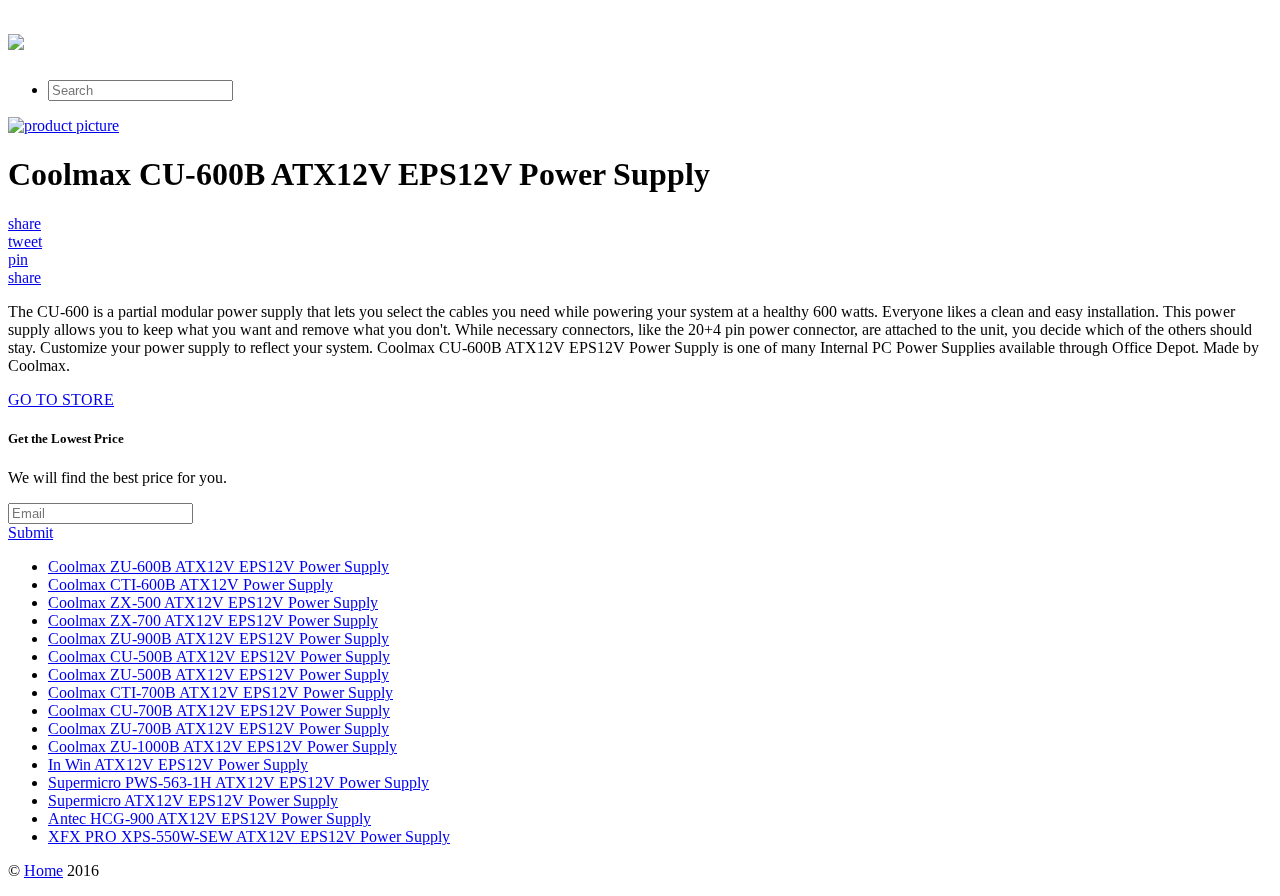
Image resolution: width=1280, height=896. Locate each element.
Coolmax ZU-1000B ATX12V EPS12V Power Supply (222, 746)
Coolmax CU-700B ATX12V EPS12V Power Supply (219, 710)
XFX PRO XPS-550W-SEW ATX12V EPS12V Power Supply (249, 836)
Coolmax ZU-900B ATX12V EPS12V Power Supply (218, 638)
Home (43, 870)
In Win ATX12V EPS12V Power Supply (178, 764)
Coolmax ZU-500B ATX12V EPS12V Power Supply (218, 674)
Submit (30, 532)
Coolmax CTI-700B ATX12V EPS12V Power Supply (220, 692)
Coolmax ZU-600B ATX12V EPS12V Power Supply (218, 566)
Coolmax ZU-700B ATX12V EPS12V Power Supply (218, 728)
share (24, 223)
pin (18, 259)
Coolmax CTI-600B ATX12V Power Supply (190, 584)
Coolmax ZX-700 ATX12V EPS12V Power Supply (213, 620)
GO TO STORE (61, 399)
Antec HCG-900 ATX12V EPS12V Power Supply (209, 818)
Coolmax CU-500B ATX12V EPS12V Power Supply (219, 656)
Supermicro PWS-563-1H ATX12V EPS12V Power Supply (238, 782)
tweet (25, 241)
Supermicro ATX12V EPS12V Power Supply (193, 800)
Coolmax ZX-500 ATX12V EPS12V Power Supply (213, 602)
